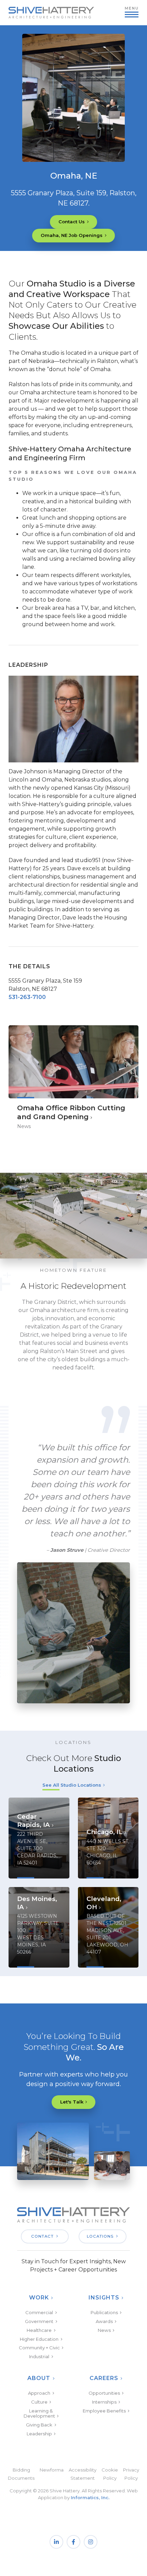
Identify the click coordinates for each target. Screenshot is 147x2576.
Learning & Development (39, 2413)
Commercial (39, 2312)
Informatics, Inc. (90, 2497)
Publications (104, 2312)
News (104, 2330)
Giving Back (39, 2425)
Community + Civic (39, 2348)
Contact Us (72, 222)
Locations (100, 2236)
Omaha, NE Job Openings (72, 235)
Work (39, 2298)
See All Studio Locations (72, 1785)
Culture (39, 2402)
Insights (104, 2298)
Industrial (39, 2356)
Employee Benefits (104, 2411)
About (39, 2378)
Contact (42, 2236)
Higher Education (39, 2339)
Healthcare (39, 2330)
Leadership (39, 2434)
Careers (104, 2378)
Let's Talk (72, 2102)
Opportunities (104, 2393)
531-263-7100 (27, 997)
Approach (39, 2393)
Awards (104, 2321)
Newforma (52, 2470)
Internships (104, 2402)
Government (39, 2321)
